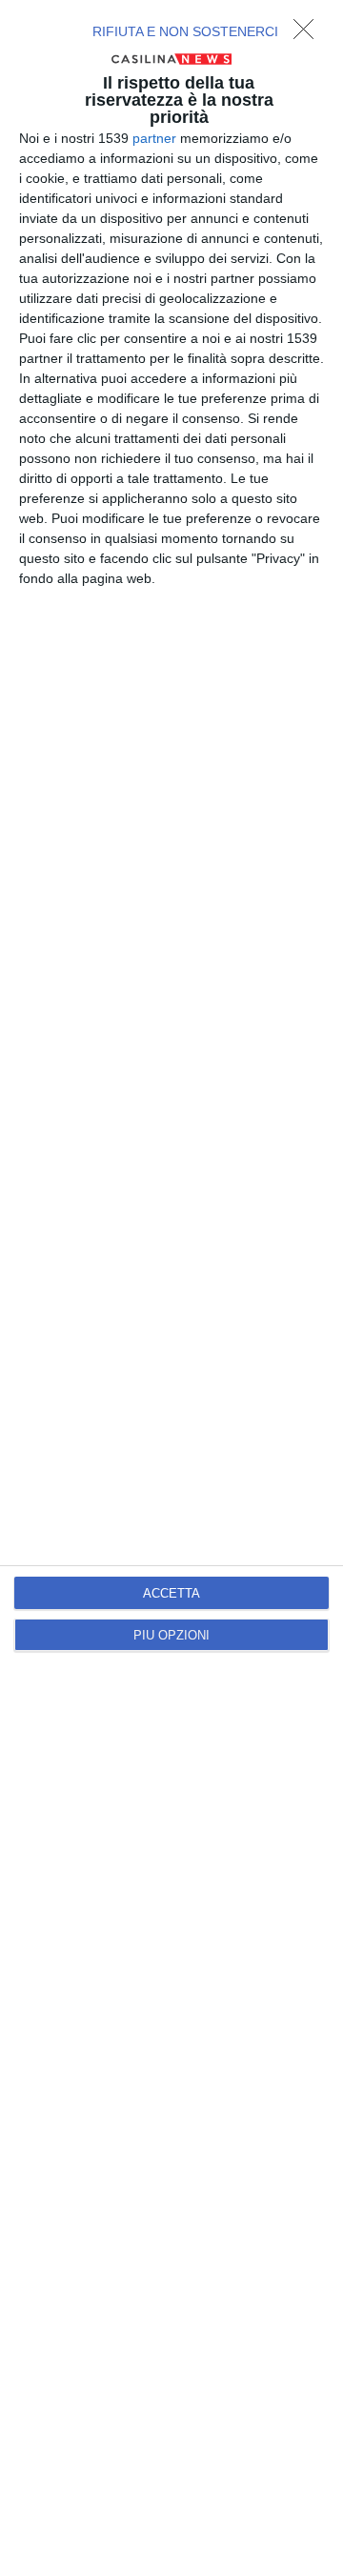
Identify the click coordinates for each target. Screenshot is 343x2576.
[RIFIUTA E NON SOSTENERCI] (309, 34)
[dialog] (171, 1288)
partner (154, 138)
